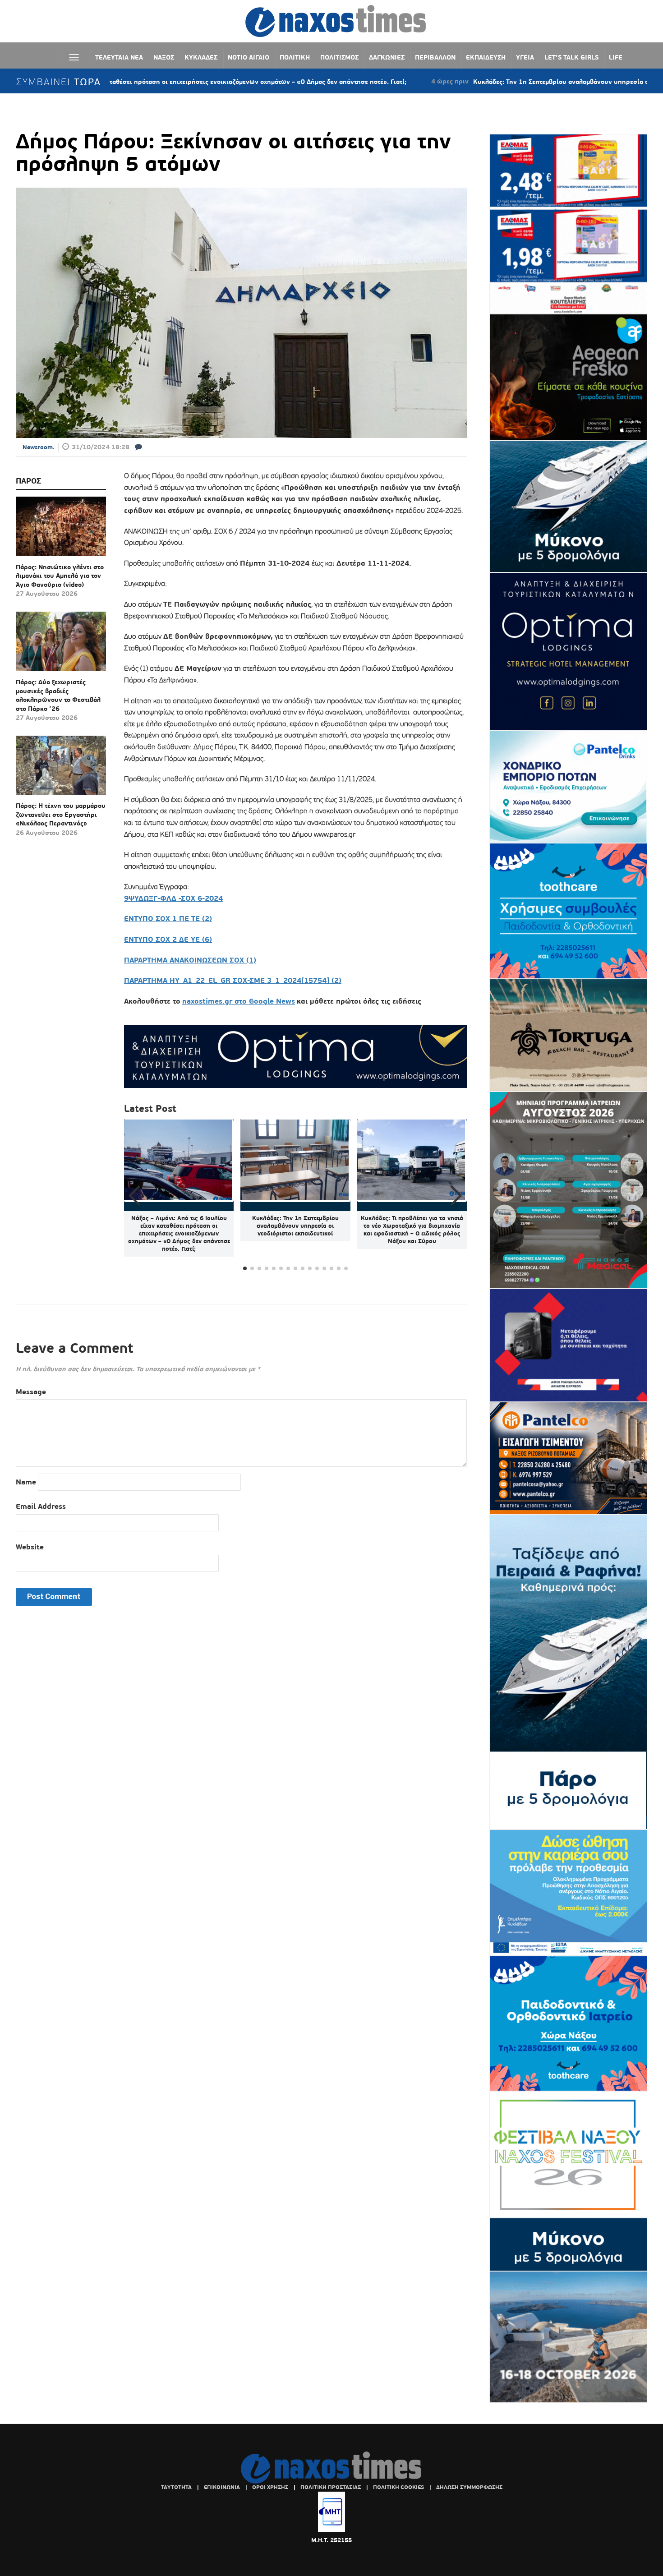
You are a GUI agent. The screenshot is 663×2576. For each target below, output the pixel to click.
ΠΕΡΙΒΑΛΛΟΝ (435, 57)
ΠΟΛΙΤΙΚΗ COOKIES (398, 2487)
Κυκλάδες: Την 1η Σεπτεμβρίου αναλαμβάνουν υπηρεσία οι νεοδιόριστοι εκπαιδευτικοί (518, 82)
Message (31, 1392)
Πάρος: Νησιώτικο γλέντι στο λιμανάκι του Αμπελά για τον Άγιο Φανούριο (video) (60, 576)
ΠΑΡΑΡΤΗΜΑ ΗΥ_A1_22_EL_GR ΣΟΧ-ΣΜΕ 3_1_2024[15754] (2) (233, 980)
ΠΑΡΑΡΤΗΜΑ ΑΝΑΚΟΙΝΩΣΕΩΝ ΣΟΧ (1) (190, 960)
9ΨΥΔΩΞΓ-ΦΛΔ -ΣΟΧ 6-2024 (173, 898)
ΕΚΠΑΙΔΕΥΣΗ (486, 57)
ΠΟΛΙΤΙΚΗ (295, 57)
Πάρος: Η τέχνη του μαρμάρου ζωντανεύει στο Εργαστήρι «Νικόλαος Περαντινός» (61, 814)
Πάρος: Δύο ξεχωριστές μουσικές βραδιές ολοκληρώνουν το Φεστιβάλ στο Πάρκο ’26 (58, 695)
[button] (456, 1196)
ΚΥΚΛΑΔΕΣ (201, 57)
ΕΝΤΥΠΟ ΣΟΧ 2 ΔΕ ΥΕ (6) (168, 939)
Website (30, 1547)
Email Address (41, 1506)
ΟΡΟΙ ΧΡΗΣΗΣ (270, 2487)
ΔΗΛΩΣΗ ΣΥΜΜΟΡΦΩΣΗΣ (469, 2487)
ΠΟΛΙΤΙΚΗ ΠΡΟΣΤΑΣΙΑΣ (331, 2487)
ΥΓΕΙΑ (525, 57)
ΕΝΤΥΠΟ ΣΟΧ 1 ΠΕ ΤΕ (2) (168, 919)
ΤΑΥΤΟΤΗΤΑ (176, 2487)
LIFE (616, 57)
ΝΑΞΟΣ (164, 57)
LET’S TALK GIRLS (571, 57)
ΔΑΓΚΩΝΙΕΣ (387, 57)
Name (26, 1482)
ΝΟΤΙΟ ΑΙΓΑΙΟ (249, 57)
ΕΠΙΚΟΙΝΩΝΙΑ (222, 2487)
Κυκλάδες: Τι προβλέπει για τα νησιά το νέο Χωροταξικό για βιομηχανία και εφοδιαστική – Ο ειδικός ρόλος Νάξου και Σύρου (412, 1230)
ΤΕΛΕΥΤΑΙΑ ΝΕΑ (119, 57)
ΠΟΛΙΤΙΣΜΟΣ (339, 57)
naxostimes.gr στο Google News (239, 1001)
